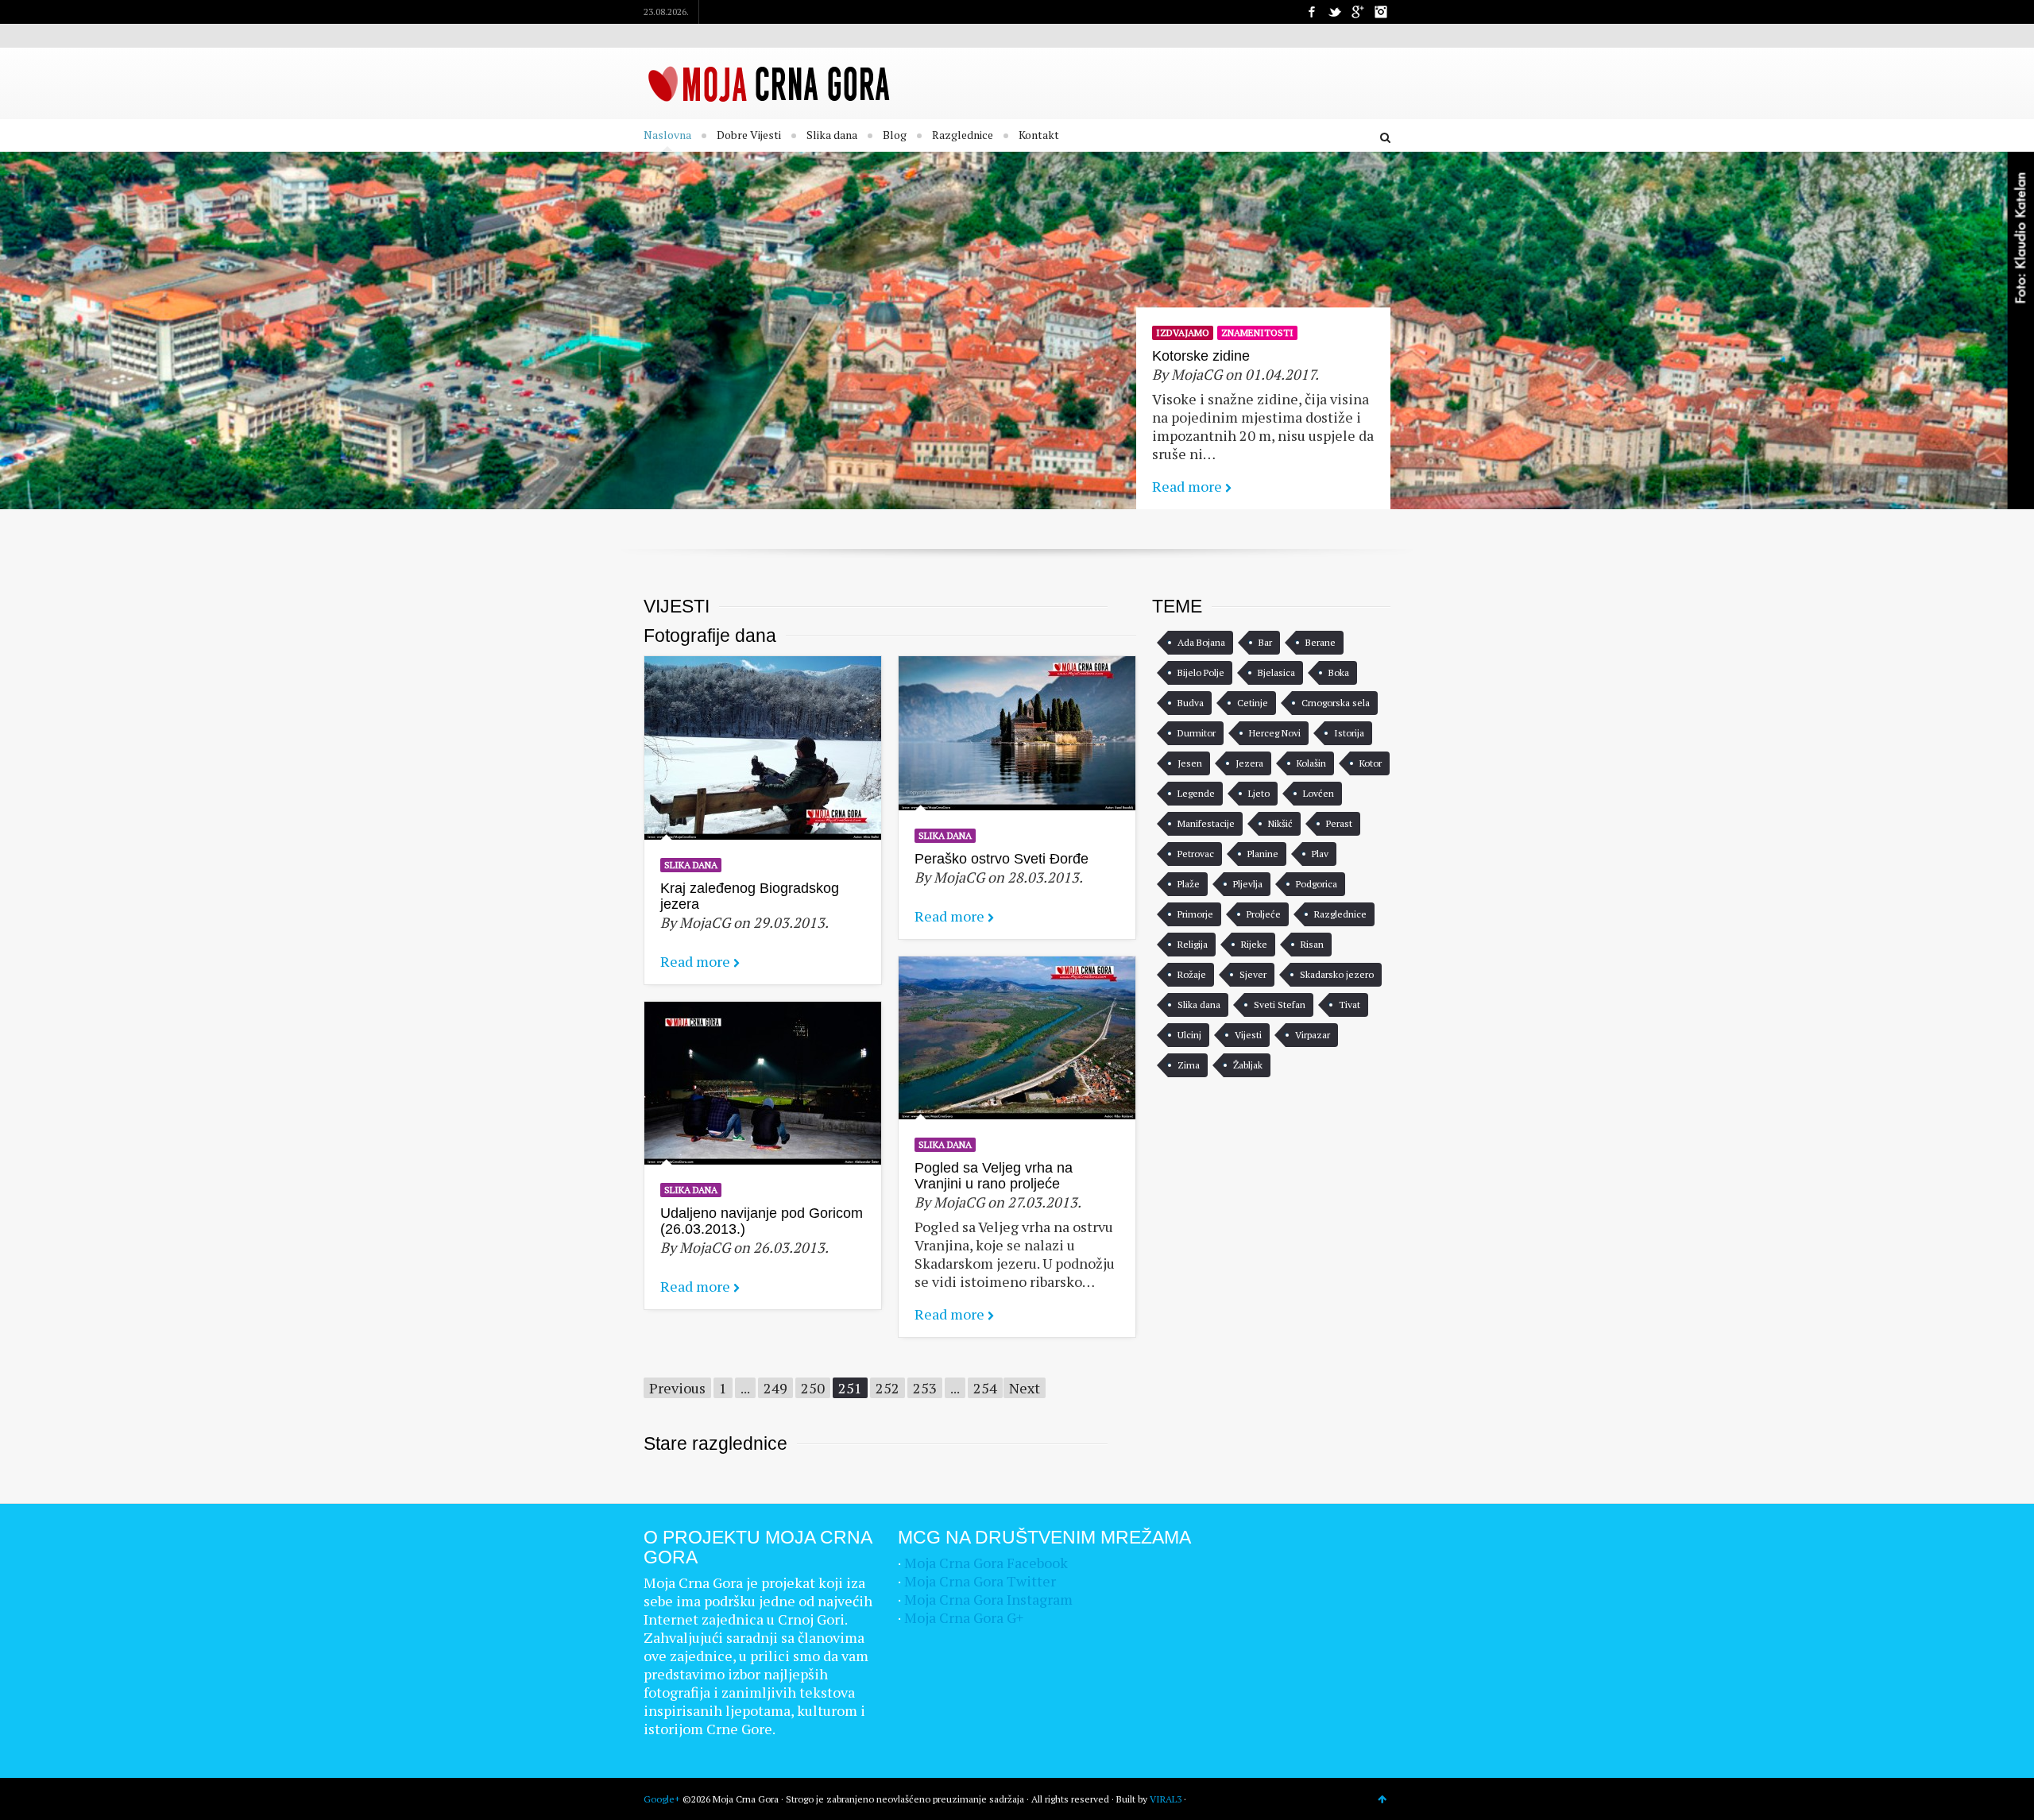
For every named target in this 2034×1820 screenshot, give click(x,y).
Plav (1320, 854)
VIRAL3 (1166, 1799)
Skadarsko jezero (1337, 974)
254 (985, 1388)
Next (1025, 1388)
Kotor (1371, 763)
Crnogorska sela (1336, 703)
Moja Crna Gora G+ (964, 1617)
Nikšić (1280, 823)
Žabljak (1248, 1065)
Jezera (1249, 763)
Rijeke (1254, 944)
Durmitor (1197, 733)
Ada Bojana (1201, 642)
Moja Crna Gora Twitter (980, 1581)
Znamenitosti (1257, 332)
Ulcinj (1189, 1035)
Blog (895, 135)
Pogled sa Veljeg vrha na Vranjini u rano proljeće (994, 1176)
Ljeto (1259, 793)
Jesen (1190, 763)
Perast (1339, 823)
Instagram (1381, 12)
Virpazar (1313, 1035)
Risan (1312, 944)
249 (775, 1388)
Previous (677, 1388)
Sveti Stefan (1280, 1005)
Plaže (1189, 884)
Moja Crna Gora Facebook (986, 1563)
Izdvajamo (1183, 332)
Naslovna (667, 135)
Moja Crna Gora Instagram (988, 1599)
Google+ (1358, 12)
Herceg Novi (1275, 733)
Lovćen (1319, 793)
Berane (1321, 642)
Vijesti (1248, 1035)
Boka (1339, 672)
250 (813, 1388)
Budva (1191, 703)
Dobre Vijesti (749, 135)
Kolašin (1311, 763)
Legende (1196, 793)
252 (887, 1388)
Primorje (1195, 914)
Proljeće (1264, 914)
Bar (1265, 642)
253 (925, 1388)
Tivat (1350, 1005)
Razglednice (963, 135)
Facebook (1312, 12)
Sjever (1253, 974)
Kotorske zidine (1201, 356)
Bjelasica (1276, 672)
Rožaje (1192, 974)
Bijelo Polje (1201, 672)
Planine (1263, 854)
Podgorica (1317, 884)
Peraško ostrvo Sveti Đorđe (1002, 859)
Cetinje (1253, 703)
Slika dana (832, 135)
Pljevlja (1248, 884)
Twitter (1335, 12)
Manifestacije (1206, 823)
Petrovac (1196, 854)
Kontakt (1039, 135)
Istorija (1349, 733)
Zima (1189, 1065)
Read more (1187, 486)
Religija (1193, 944)
